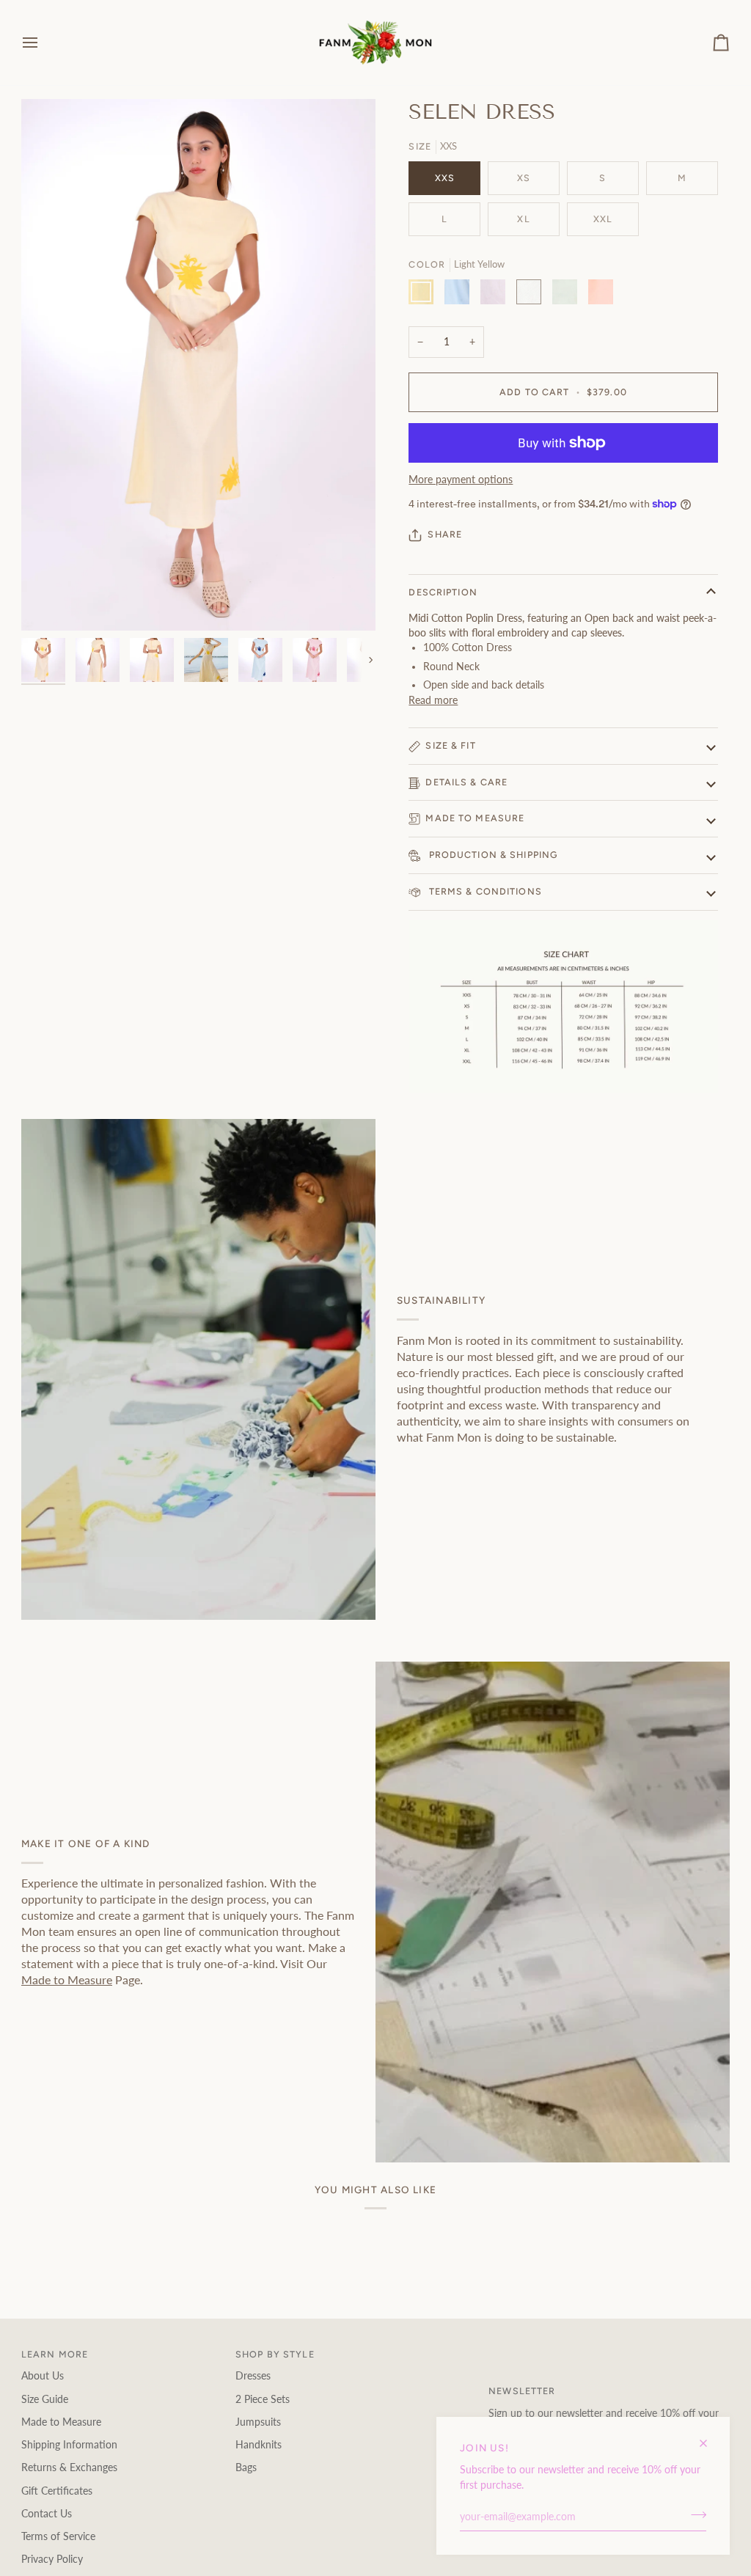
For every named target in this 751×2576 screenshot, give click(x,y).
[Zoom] (49, 603)
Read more (433, 700)
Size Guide (45, 2399)
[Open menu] (43, 43)
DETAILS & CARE (466, 782)
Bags (246, 2467)
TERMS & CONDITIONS (483, 891)
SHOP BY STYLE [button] (275, 2354)
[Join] (694, 2515)
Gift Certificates (57, 2491)
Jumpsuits (258, 2422)
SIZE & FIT (450, 745)
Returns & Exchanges (69, 2467)
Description (443, 592)
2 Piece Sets (263, 2399)
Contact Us (47, 2514)
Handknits (259, 2445)
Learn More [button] (55, 2354)
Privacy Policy (52, 2559)
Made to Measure (67, 1979)
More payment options (461, 480)
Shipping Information (69, 2445)
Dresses (253, 2376)
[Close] (710, 2437)
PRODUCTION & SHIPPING (491, 855)
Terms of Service (58, 2536)
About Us (43, 2376)
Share (445, 534)
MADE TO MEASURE (475, 818)
